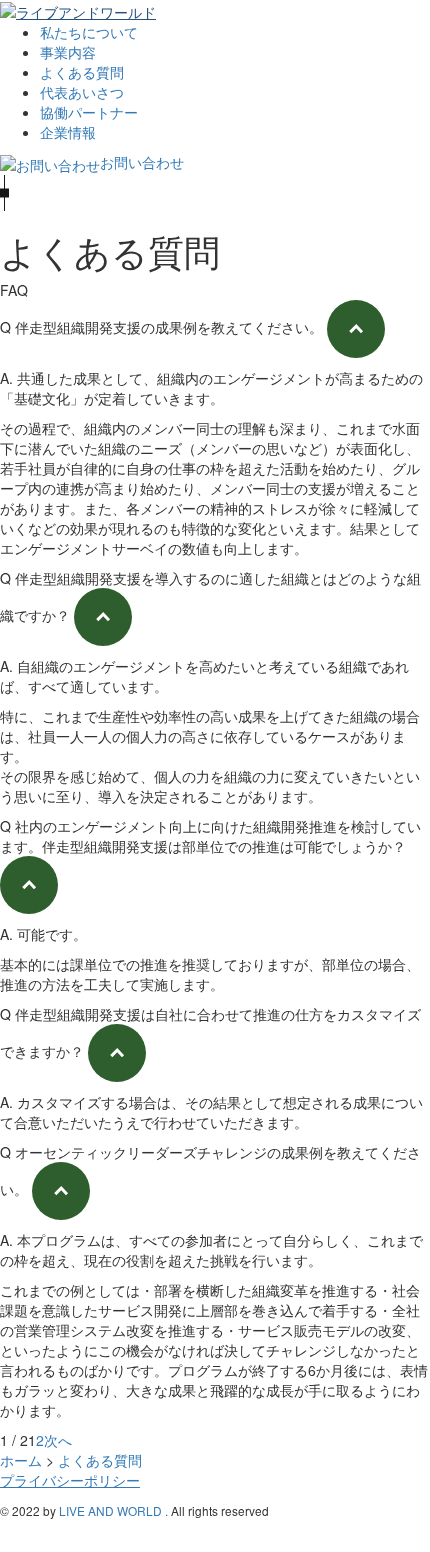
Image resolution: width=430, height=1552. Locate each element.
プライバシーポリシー (70, 1480)
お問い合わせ (142, 162)
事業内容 (68, 52)
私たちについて (89, 32)
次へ (58, 1440)
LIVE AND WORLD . (113, 1510)
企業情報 (68, 132)
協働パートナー (89, 112)
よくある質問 (82, 72)
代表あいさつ (82, 92)
